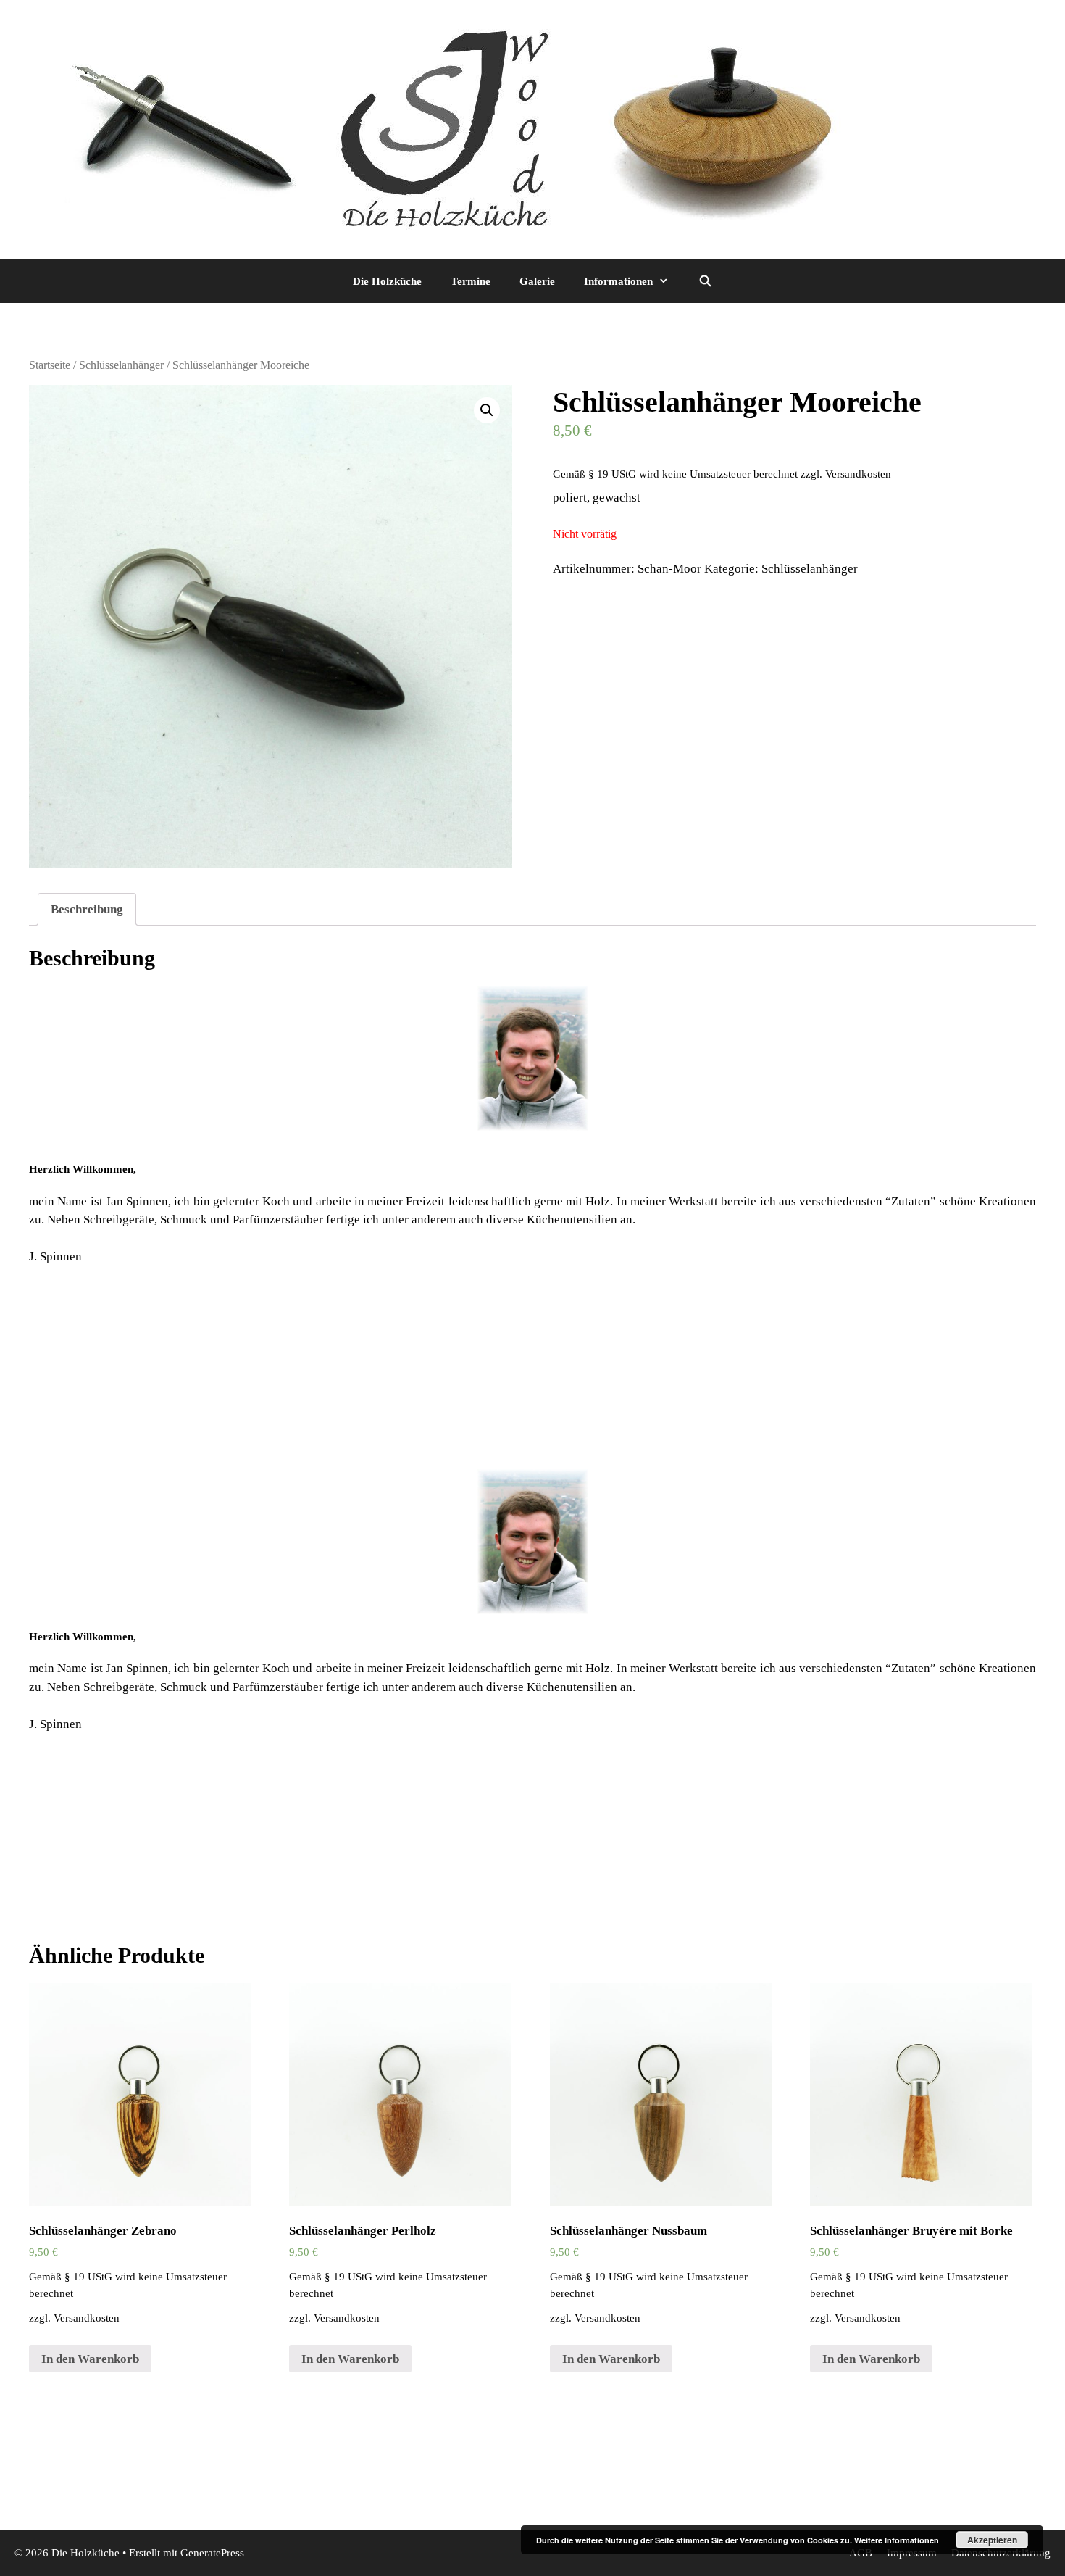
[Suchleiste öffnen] (705, 281)
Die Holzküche (387, 281)
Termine (471, 281)
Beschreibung (87, 909)
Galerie (537, 281)
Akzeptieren (992, 2540)
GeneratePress (212, 2553)
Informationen (618, 281)
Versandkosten (858, 474)
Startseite (50, 365)
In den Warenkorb (90, 2359)
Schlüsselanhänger (121, 365)
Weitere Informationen (897, 2540)
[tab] (87, 909)
